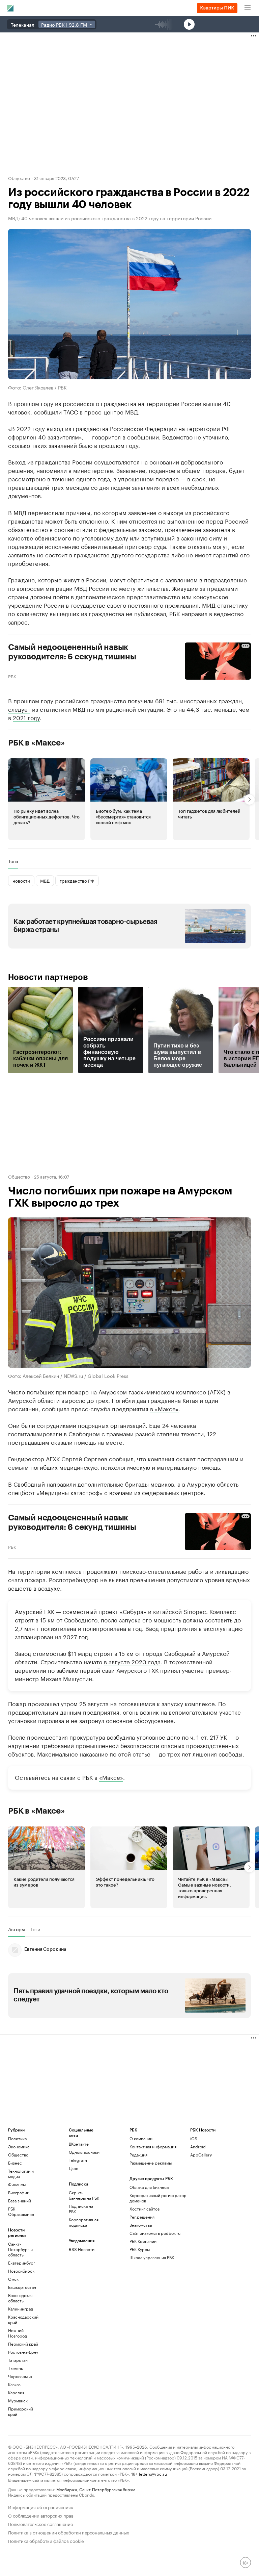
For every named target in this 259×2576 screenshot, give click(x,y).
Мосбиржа (67, 2489)
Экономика (19, 2146)
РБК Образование (21, 2211)
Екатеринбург (22, 2263)
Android (198, 2146)
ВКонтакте (79, 2144)
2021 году (26, 717)
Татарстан (18, 2360)
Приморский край (21, 2411)
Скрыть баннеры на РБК (84, 2195)
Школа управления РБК (152, 2257)
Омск (13, 2279)
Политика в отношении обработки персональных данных (69, 2532)
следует (19, 709)
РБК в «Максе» (36, 743)
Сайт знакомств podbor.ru (155, 2233)
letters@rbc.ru (153, 2473)
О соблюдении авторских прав (41, 2515)
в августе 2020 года (132, 1661)
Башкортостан (22, 2287)
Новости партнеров (48, 977)
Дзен (74, 2168)
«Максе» (111, 1777)
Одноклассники (84, 2152)
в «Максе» (164, 1408)
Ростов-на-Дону (23, 2352)
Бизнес (15, 2163)
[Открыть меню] (248, 8)
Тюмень (16, 2368)
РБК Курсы (140, 2249)
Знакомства (141, 2225)
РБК (12, 676)
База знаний (20, 2201)
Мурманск (18, 2401)
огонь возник (141, 1712)
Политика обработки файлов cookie (46, 2540)
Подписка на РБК (81, 2209)
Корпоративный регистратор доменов (158, 2198)
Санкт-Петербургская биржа (107, 2489)
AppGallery (201, 2155)
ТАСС (71, 411)
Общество (19, 178)
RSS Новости (82, 2249)
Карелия (16, 2392)
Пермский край (23, 2344)
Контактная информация (153, 2146)
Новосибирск (21, 2271)
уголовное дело (158, 1737)
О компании (141, 2138)
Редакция (138, 2155)
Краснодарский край (23, 2319)
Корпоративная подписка (84, 2222)
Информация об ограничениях (41, 2507)
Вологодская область (20, 2298)
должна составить (208, 1619)
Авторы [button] (17, 1929)
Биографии (19, 2192)
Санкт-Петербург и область (20, 2249)
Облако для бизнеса (149, 2187)
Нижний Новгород (18, 2333)
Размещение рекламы (151, 2163)
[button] (47, 799)
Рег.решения (142, 2217)
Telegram (78, 2160)
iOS (194, 2138)
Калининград (21, 2309)
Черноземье (20, 2376)
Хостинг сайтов (145, 2209)
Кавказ (14, 2384)
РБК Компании (143, 2241)
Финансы (17, 2184)
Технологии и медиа (21, 2174)
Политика (17, 2138)
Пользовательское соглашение (40, 2523)
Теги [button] (13, 861)
